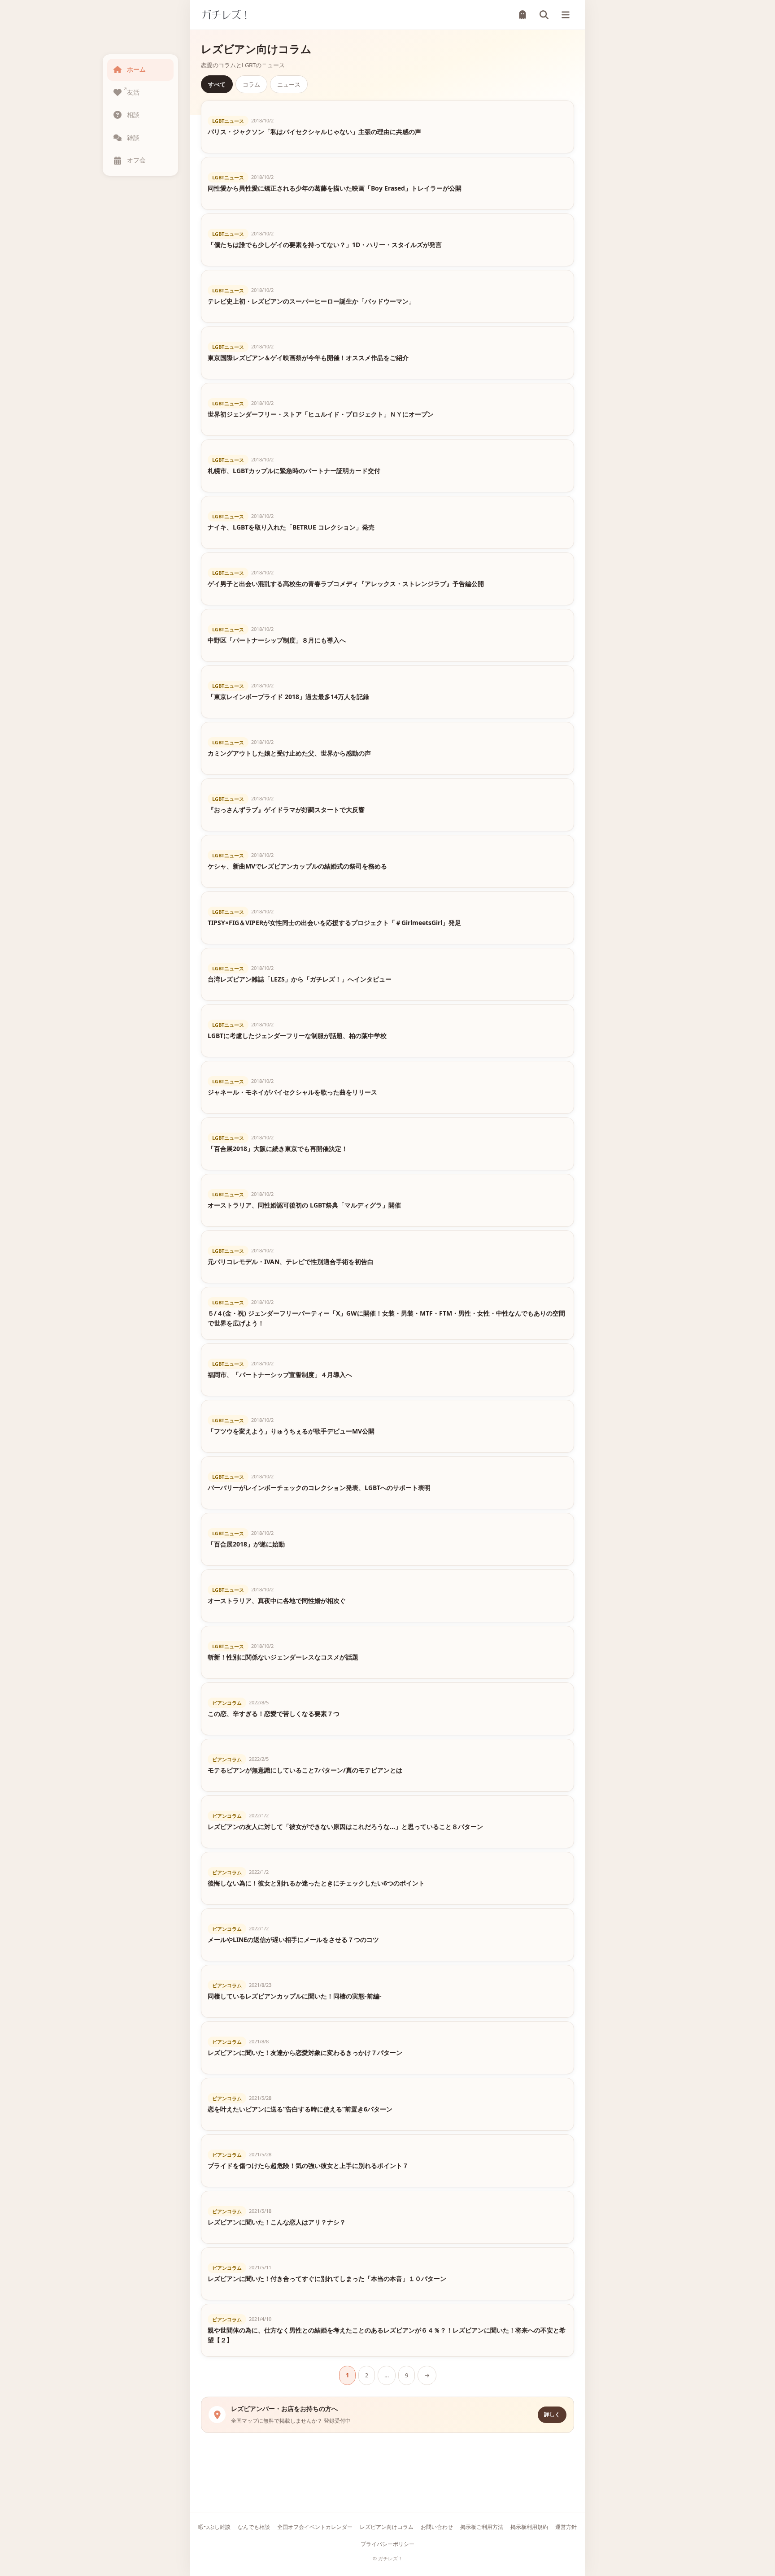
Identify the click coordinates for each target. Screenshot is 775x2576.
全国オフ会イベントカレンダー (315, 2527)
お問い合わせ (437, 2527)
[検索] (544, 15)
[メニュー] (566, 15)
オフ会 (136, 160)
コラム (251, 84)
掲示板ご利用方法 (482, 2527)
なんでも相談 (254, 2527)
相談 (133, 115)
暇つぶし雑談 (214, 2527)
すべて (217, 84)
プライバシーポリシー (387, 2544)
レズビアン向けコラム (387, 2527)
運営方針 (566, 2527)
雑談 (133, 137)
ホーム (136, 69)
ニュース (289, 84)
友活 (133, 92)
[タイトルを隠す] (522, 15)
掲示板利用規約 (529, 2527)
